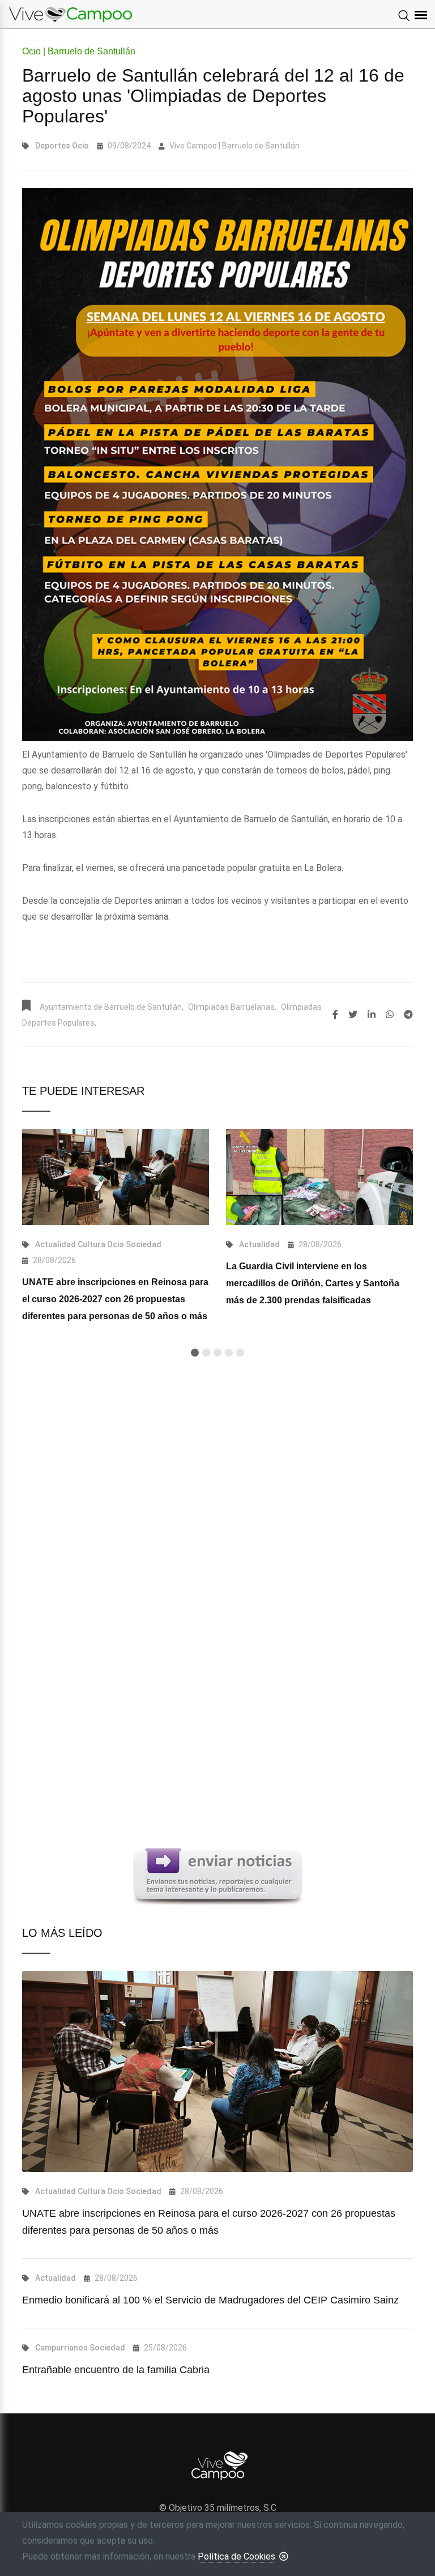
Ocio (80, 146)
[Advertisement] (217, 1502)
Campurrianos (61, 2348)
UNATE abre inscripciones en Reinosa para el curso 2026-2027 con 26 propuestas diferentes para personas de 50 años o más (115, 1299)
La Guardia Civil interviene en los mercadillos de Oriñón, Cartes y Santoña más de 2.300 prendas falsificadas (313, 1283)
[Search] (404, 16)
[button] (195, 1353)
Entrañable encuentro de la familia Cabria (116, 2370)
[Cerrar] (284, 2556)
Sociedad (144, 1244)
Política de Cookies (236, 2556)
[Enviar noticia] (217, 1875)
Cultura (91, 1244)
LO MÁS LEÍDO (62, 1933)
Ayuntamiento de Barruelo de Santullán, (112, 1007)
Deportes (53, 146)
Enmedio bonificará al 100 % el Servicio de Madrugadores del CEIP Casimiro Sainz (210, 2300)
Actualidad (56, 1244)
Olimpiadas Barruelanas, (232, 1007)
